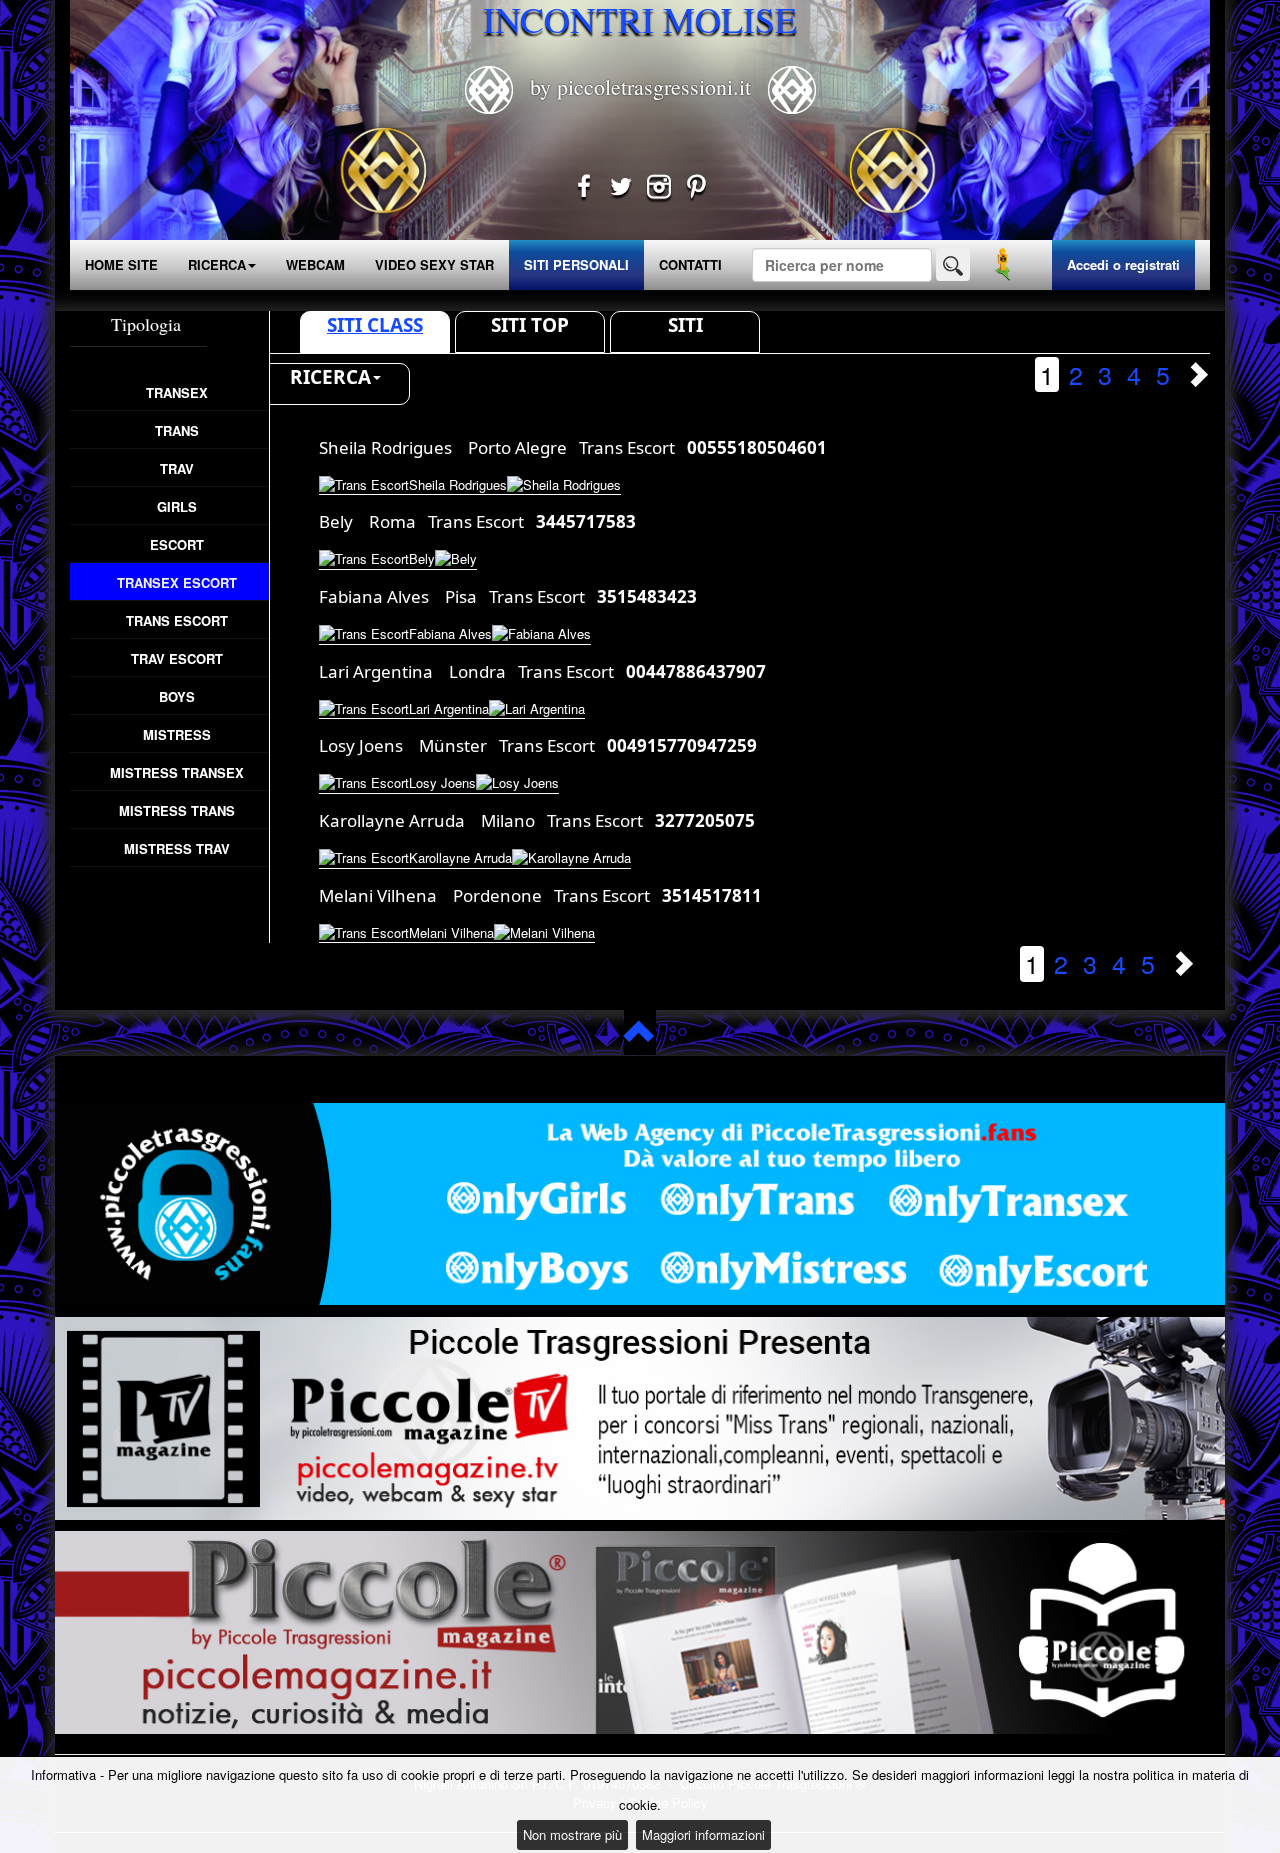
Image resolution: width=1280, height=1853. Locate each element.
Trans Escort (177, 620)
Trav (177, 468)
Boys (177, 696)
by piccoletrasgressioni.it (640, 86)
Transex (177, 392)
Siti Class (375, 325)
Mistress (177, 734)
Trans (177, 430)
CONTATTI (690, 264)
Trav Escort (177, 658)
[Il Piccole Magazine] (640, 1632)
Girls (177, 506)
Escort (177, 544)
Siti (685, 325)
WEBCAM (315, 264)
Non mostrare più (572, 1834)
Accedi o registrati (1123, 264)
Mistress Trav (177, 848)
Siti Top (530, 325)
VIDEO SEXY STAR (434, 264)
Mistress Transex (177, 772)
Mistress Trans (177, 810)
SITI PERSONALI (576, 264)
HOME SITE (121, 264)
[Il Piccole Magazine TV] (640, 1418)
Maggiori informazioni (703, 1834)
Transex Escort (177, 582)
